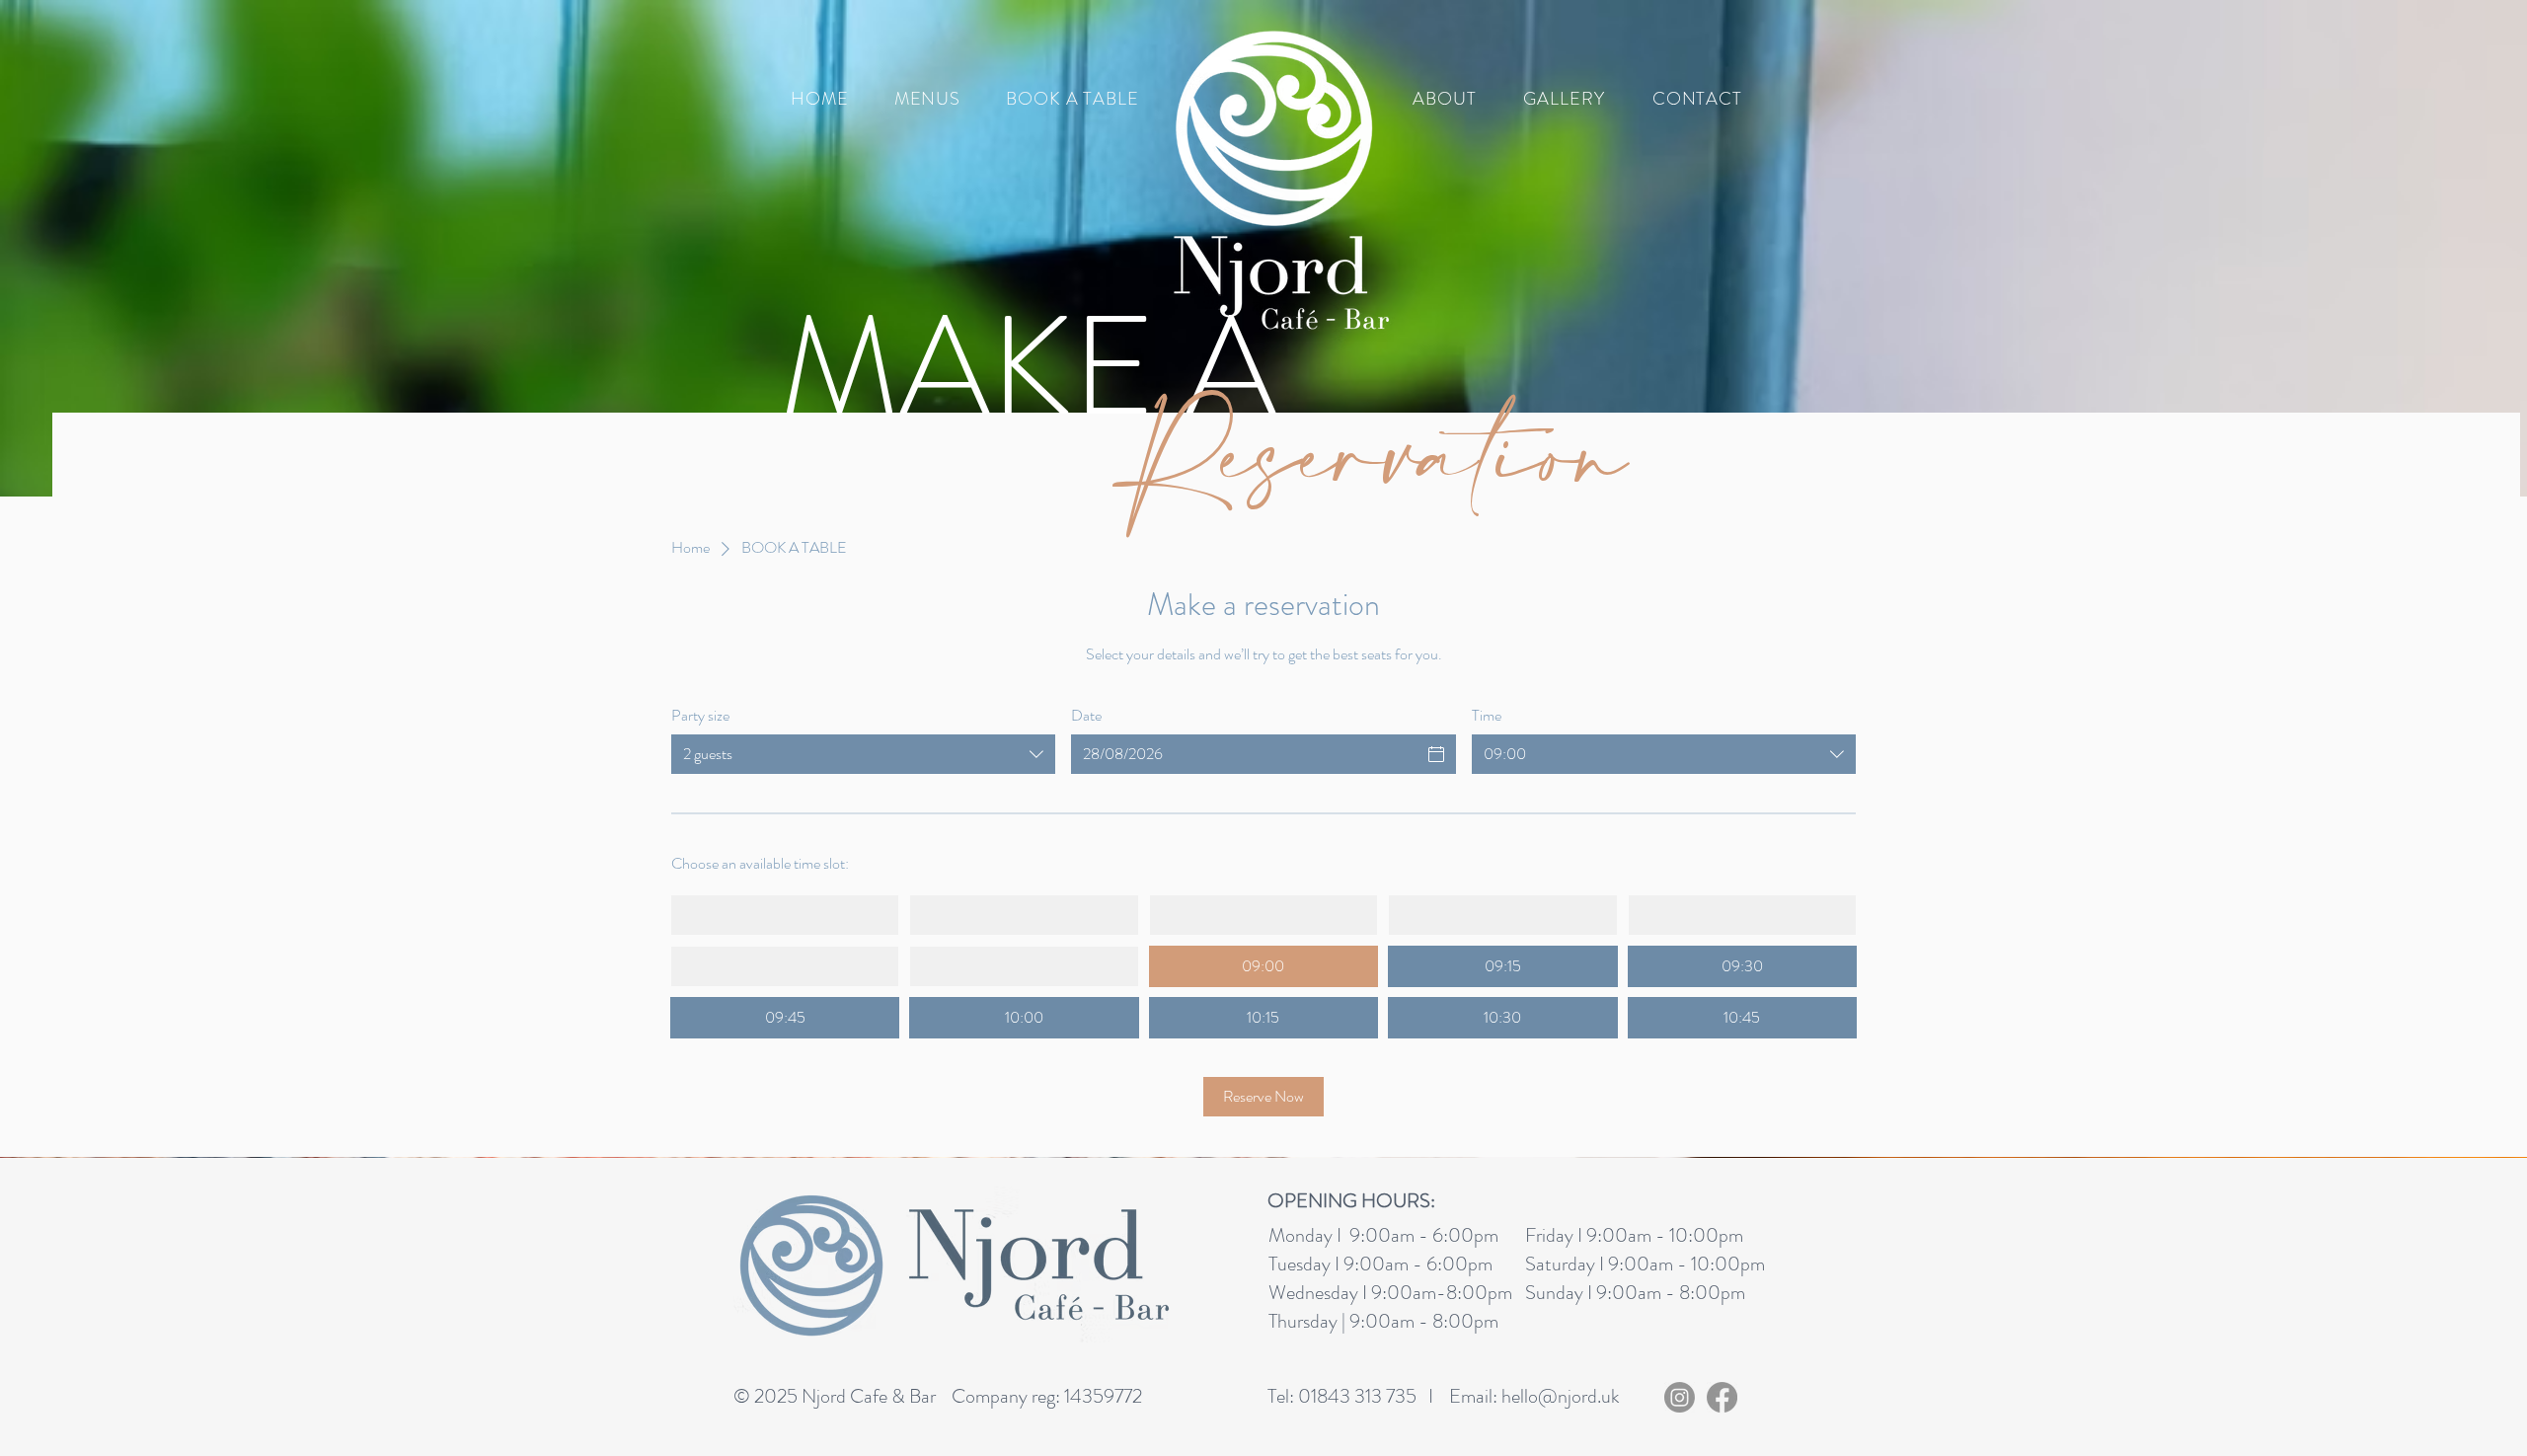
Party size (700, 716)
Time (1487, 716)
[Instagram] (1680, 1397)
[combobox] (863, 754)
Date (1086, 716)
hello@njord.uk (1561, 1396)
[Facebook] (1722, 1397)
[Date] (1436, 754)
